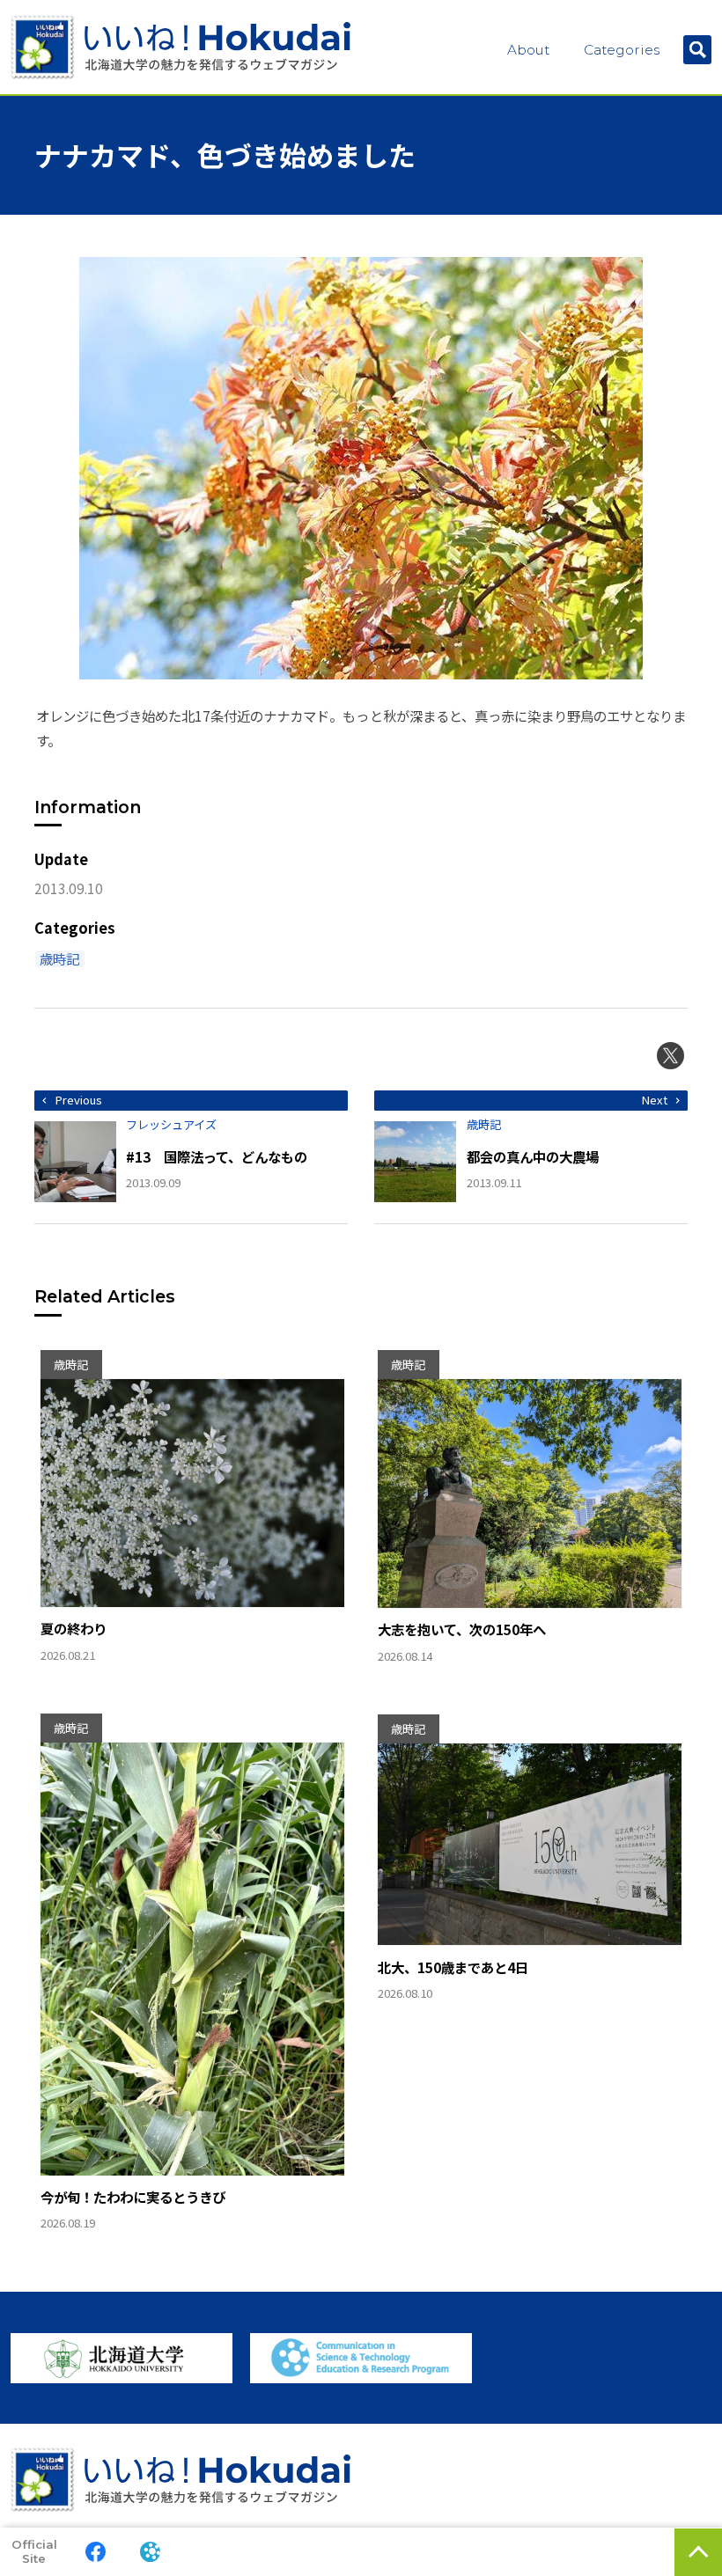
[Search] (697, 49)
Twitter (670, 1056)
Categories (622, 50)
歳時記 (59, 959)
